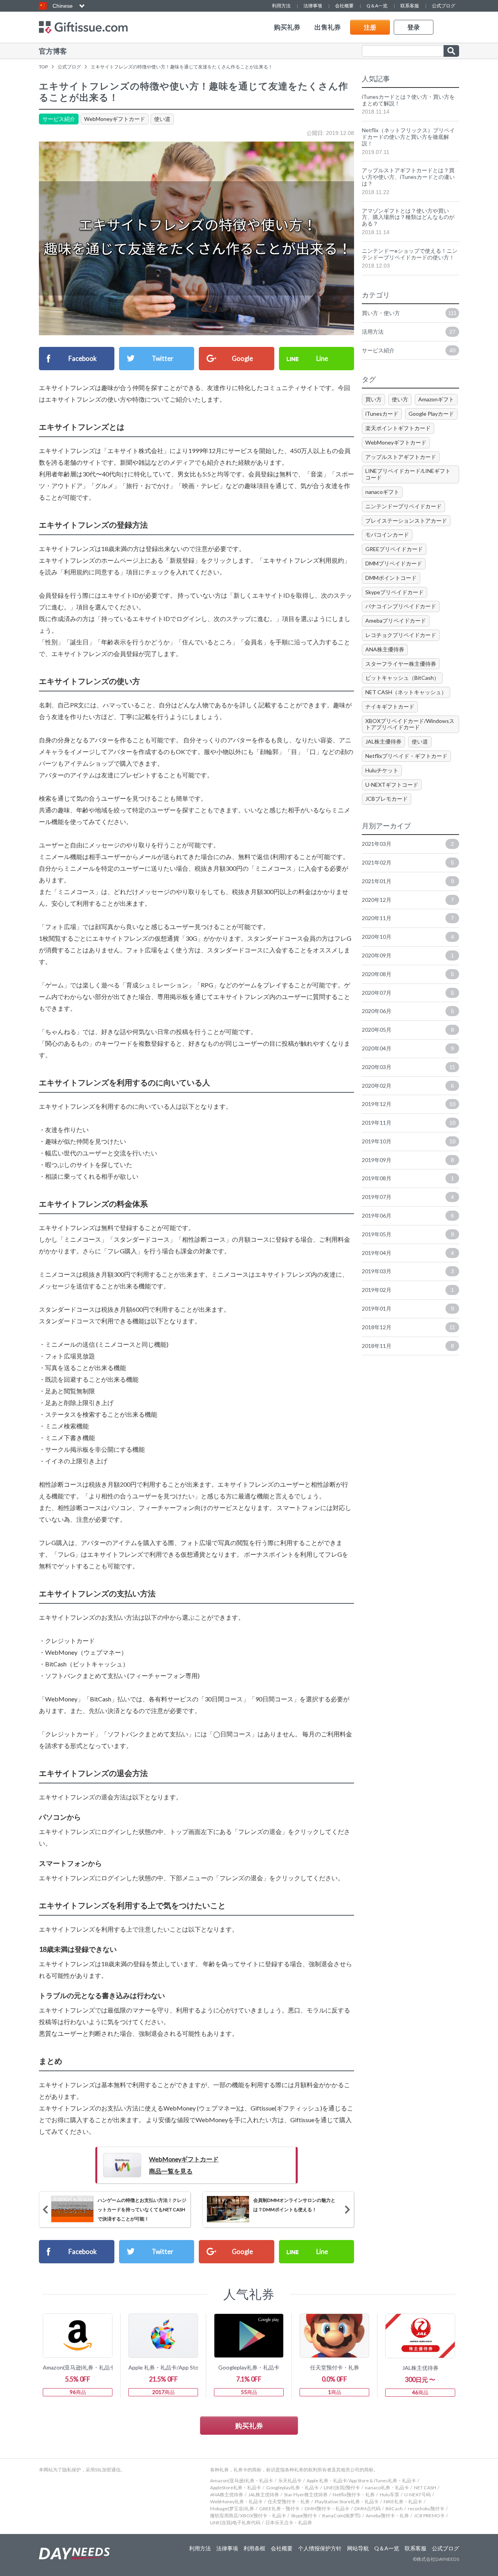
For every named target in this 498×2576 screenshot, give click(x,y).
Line (322, 358)
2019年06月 (408, 1215)
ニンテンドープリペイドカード (403, 506)
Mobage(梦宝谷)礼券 (232, 2509)
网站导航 (358, 2548)
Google (242, 358)
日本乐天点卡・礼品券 (289, 2523)
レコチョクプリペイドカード (401, 635)
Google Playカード (431, 414)
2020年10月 (408, 937)
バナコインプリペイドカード (401, 606)
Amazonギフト (436, 399)
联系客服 (410, 6)
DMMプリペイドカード (394, 563)
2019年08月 (408, 1178)
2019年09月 (408, 1160)
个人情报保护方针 (320, 2548)
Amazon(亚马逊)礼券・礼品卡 (242, 2481)
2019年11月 (409, 1123)
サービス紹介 (59, 119)
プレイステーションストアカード (406, 521)
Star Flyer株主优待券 (306, 2495)
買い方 (373, 399)
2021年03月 (408, 844)
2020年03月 (409, 1067)
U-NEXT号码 (417, 2495)
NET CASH (425, 2488)
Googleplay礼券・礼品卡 (292, 2488)
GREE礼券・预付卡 (279, 2509)
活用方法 (409, 332)
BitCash (394, 2509)
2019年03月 (408, 1271)
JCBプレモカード (387, 799)
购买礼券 (287, 27)
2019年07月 (408, 1197)
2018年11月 (408, 1346)
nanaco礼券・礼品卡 (387, 2488)
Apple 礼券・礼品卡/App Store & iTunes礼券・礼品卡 (361, 2481)
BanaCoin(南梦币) (341, 2516)
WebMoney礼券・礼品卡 (236, 2502)
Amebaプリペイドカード (396, 620)
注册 (370, 27)
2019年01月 (408, 1308)
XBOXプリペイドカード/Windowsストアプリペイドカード (410, 724)
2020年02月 (408, 1086)
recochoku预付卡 (426, 2509)
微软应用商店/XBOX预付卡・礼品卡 (248, 2516)
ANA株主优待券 (227, 2495)
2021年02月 (408, 862)
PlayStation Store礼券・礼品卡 (347, 2502)
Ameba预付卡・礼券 (387, 2516)
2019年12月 (409, 1104)
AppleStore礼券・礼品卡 (236, 2488)
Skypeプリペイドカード (395, 592)
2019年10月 (409, 1141)
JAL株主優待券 (383, 741)
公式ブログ (444, 6)
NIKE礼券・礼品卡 (403, 2502)
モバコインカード (387, 535)
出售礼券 (328, 27)
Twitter (162, 358)
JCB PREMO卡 (429, 2516)
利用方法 (281, 6)
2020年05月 (408, 1030)
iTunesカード (382, 414)
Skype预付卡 (304, 2516)
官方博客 (53, 51)
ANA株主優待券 (385, 649)
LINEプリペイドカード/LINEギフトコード (408, 474)
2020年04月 (408, 1048)
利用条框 (254, 2548)
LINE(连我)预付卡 (342, 2488)
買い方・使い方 (409, 313)
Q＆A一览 (377, 6)
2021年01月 (408, 881)
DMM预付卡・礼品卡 (327, 2509)
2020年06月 (408, 1011)
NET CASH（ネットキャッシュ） (406, 692)
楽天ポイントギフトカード (398, 428)
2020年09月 (408, 955)
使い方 (400, 399)
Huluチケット (382, 770)
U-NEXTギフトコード (392, 785)
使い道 (162, 119)
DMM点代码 (367, 2509)
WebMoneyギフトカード (115, 119)
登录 (414, 27)
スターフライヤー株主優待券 (401, 664)
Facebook (82, 358)
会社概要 (344, 6)
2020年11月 (408, 918)
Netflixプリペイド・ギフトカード (406, 756)
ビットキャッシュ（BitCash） (402, 678)
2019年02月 (408, 1290)
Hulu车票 (389, 2495)
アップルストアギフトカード (401, 457)
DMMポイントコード (391, 578)
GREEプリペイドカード (394, 549)
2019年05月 (408, 1234)
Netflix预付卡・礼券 (354, 2495)
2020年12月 (408, 900)
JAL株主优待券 (264, 2495)
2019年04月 (408, 1253)
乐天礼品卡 (290, 2481)
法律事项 (313, 6)
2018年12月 (409, 1327)
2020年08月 (408, 974)
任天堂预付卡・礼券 (289, 2502)
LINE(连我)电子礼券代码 (235, 2523)
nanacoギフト (382, 492)
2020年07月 (408, 993)
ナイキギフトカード (390, 706)
